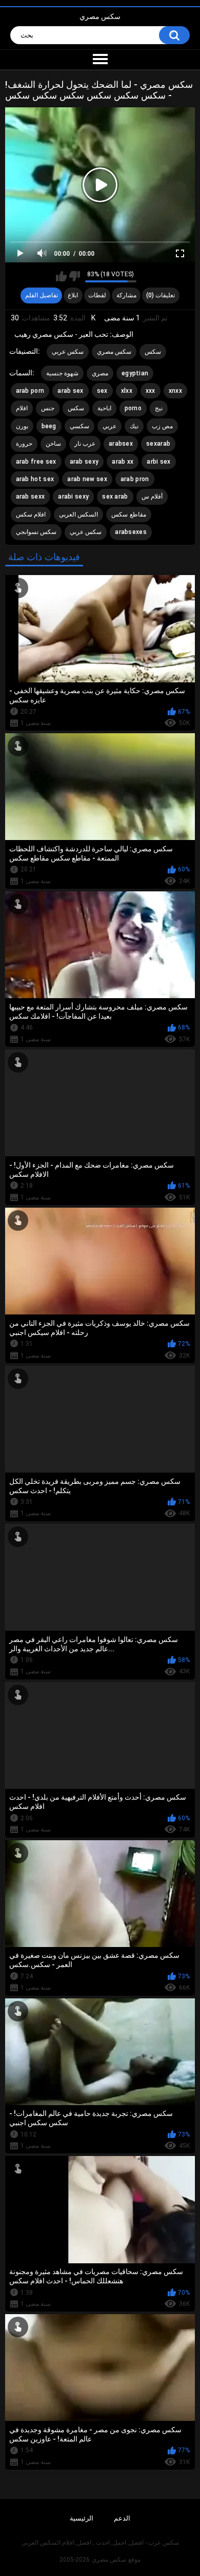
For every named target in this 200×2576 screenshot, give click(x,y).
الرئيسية (82, 2518)
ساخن (53, 444)
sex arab (115, 497)
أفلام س (152, 497)
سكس (153, 352)
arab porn (30, 391)
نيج (159, 408)
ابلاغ (73, 295)
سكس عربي (68, 352)
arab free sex (36, 462)
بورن (22, 426)
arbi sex (158, 462)
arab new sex (87, 479)
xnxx (175, 391)
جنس (48, 408)
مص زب (162, 426)
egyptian (135, 373)
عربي (109, 426)
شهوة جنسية (62, 373)
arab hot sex (35, 479)
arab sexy (84, 462)
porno (133, 408)
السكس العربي (78, 514)
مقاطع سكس (128, 514)
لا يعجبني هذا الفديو (75, 276)
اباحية (104, 408)
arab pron (135, 479)
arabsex (121, 444)
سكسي (79, 426)
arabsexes (131, 532)
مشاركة (126, 295)
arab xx (123, 462)
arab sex (70, 391)
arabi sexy (73, 497)
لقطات (97, 295)
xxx (151, 391)
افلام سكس (31, 514)
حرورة (24, 444)
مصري (100, 373)
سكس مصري (100, 16)
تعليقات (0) (161, 295)
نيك (134, 426)
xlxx (127, 391)
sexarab (158, 444)
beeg (49, 426)
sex (102, 391)
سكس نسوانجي (36, 532)
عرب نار (85, 444)
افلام (22, 408)
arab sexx (31, 497)
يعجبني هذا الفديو (61, 276)
